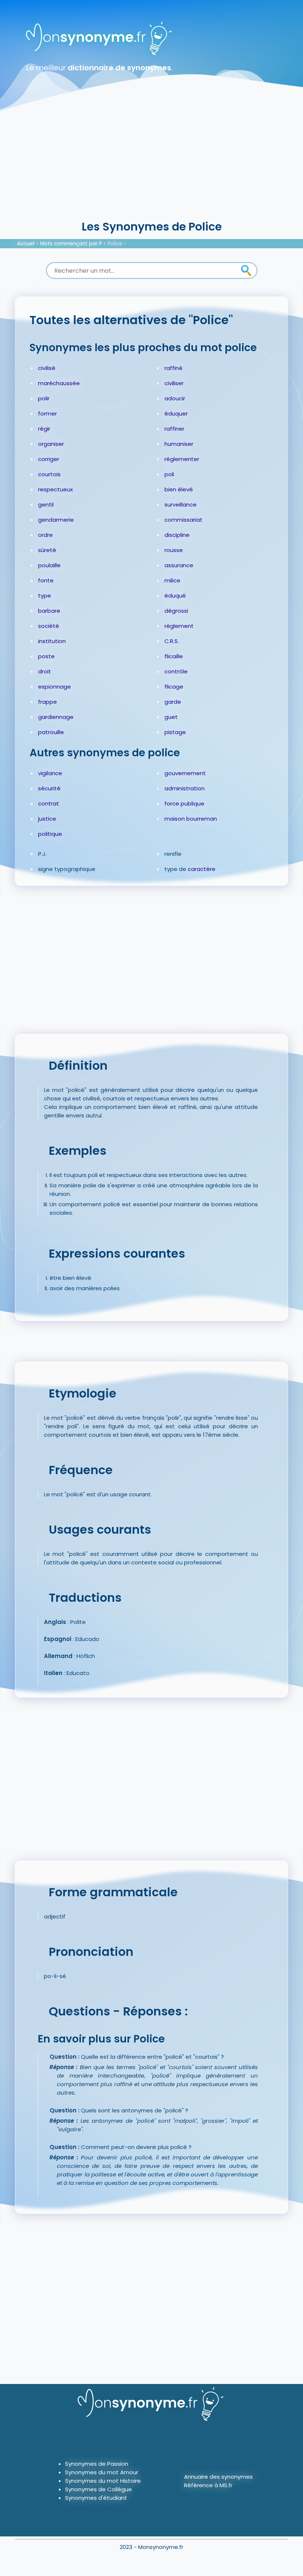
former (47, 413)
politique (50, 834)
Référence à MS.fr (208, 2485)
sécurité (49, 788)
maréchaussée (59, 383)
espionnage (55, 687)
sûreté (47, 550)
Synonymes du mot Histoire (103, 2481)
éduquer (176, 413)
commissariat (183, 520)
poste (46, 656)
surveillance (181, 505)
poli (169, 474)
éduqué (175, 596)
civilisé (47, 368)
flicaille (174, 656)
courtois (49, 474)
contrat (49, 803)
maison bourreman (191, 819)
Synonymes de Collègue (98, 2489)
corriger (49, 459)
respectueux (55, 489)
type (45, 596)
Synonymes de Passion (97, 2464)
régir (44, 429)
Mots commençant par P (71, 244)
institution (52, 641)
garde (173, 702)
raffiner (174, 429)
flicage (174, 687)
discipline (177, 535)
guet (171, 717)
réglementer (182, 459)
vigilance (50, 773)
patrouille (51, 732)
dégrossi (176, 611)
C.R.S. (172, 641)
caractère (202, 869)
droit (45, 671)
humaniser (179, 444)
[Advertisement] (151, 163)
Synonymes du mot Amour (102, 2472)
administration (185, 788)
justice (47, 819)
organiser (51, 444)
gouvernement (185, 773)
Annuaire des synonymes (218, 2477)
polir (44, 398)
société (49, 626)
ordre (45, 535)
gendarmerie (56, 520)
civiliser (174, 383)
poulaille (49, 565)
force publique (184, 803)
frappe (47, 702)
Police (115, 244)
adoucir (175, 398)
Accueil (26, 244)
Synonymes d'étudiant (96, 2498)
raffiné (173, 368)
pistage (175, 732)
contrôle (176, 671)
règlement (179, 626)
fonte (46, 580)
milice (172, 580)
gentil (46, 505)
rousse (174, 550)
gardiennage (56, 717)
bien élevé (179, 489)
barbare (49, 611)
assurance (179, 565)
